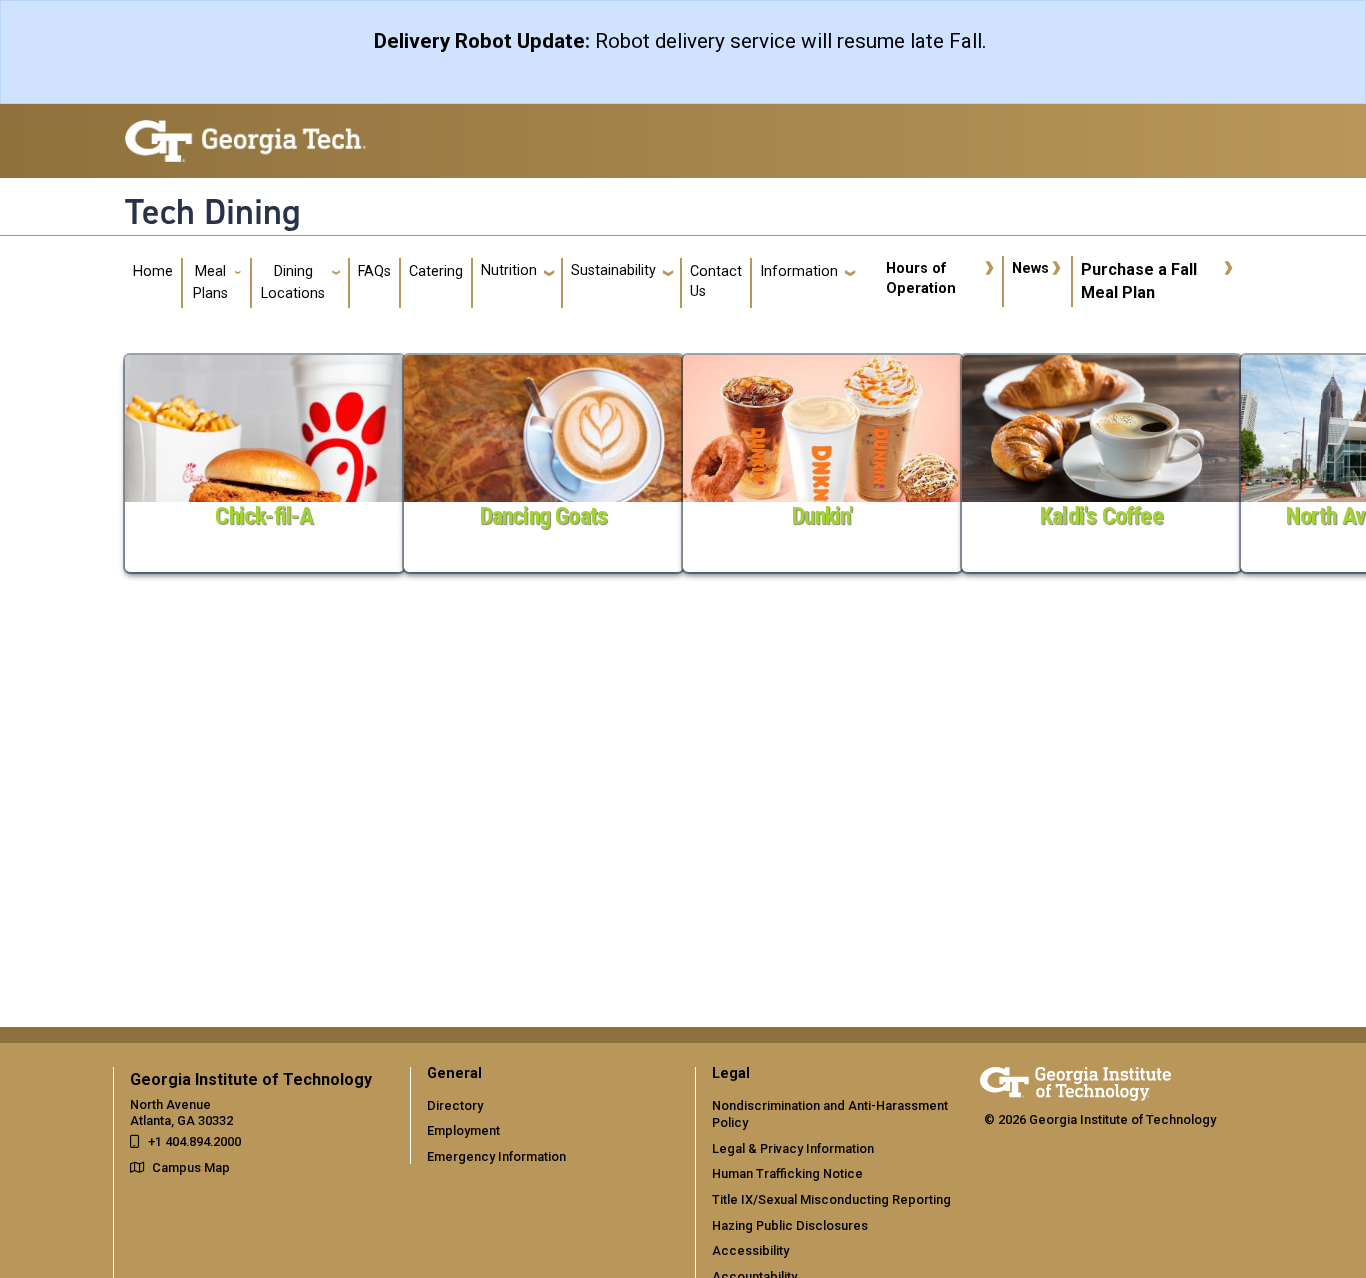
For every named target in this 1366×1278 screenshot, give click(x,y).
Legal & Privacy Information (793, 1148)
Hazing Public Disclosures (790, 1225)
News (1030, 268)
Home (153, 271)
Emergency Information (496, 1156)
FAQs (374, 271)
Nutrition (509, 270)
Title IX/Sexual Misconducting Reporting (831, 1199)
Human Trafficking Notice (787, 1173)
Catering (436, 271)
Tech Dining (213, 212)
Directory (455, 1105)
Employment (463, 1130)
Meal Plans (210, 282)
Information (799, 271)
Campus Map (191, 1167)
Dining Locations (293, 282)
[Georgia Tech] (1075, 1080)
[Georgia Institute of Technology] (245, 132)
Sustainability (613, 270)
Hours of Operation (921, 278)
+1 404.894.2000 (194, 1141)
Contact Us (716, 281)
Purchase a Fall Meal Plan (1139, 280)
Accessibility (750, 1250)
